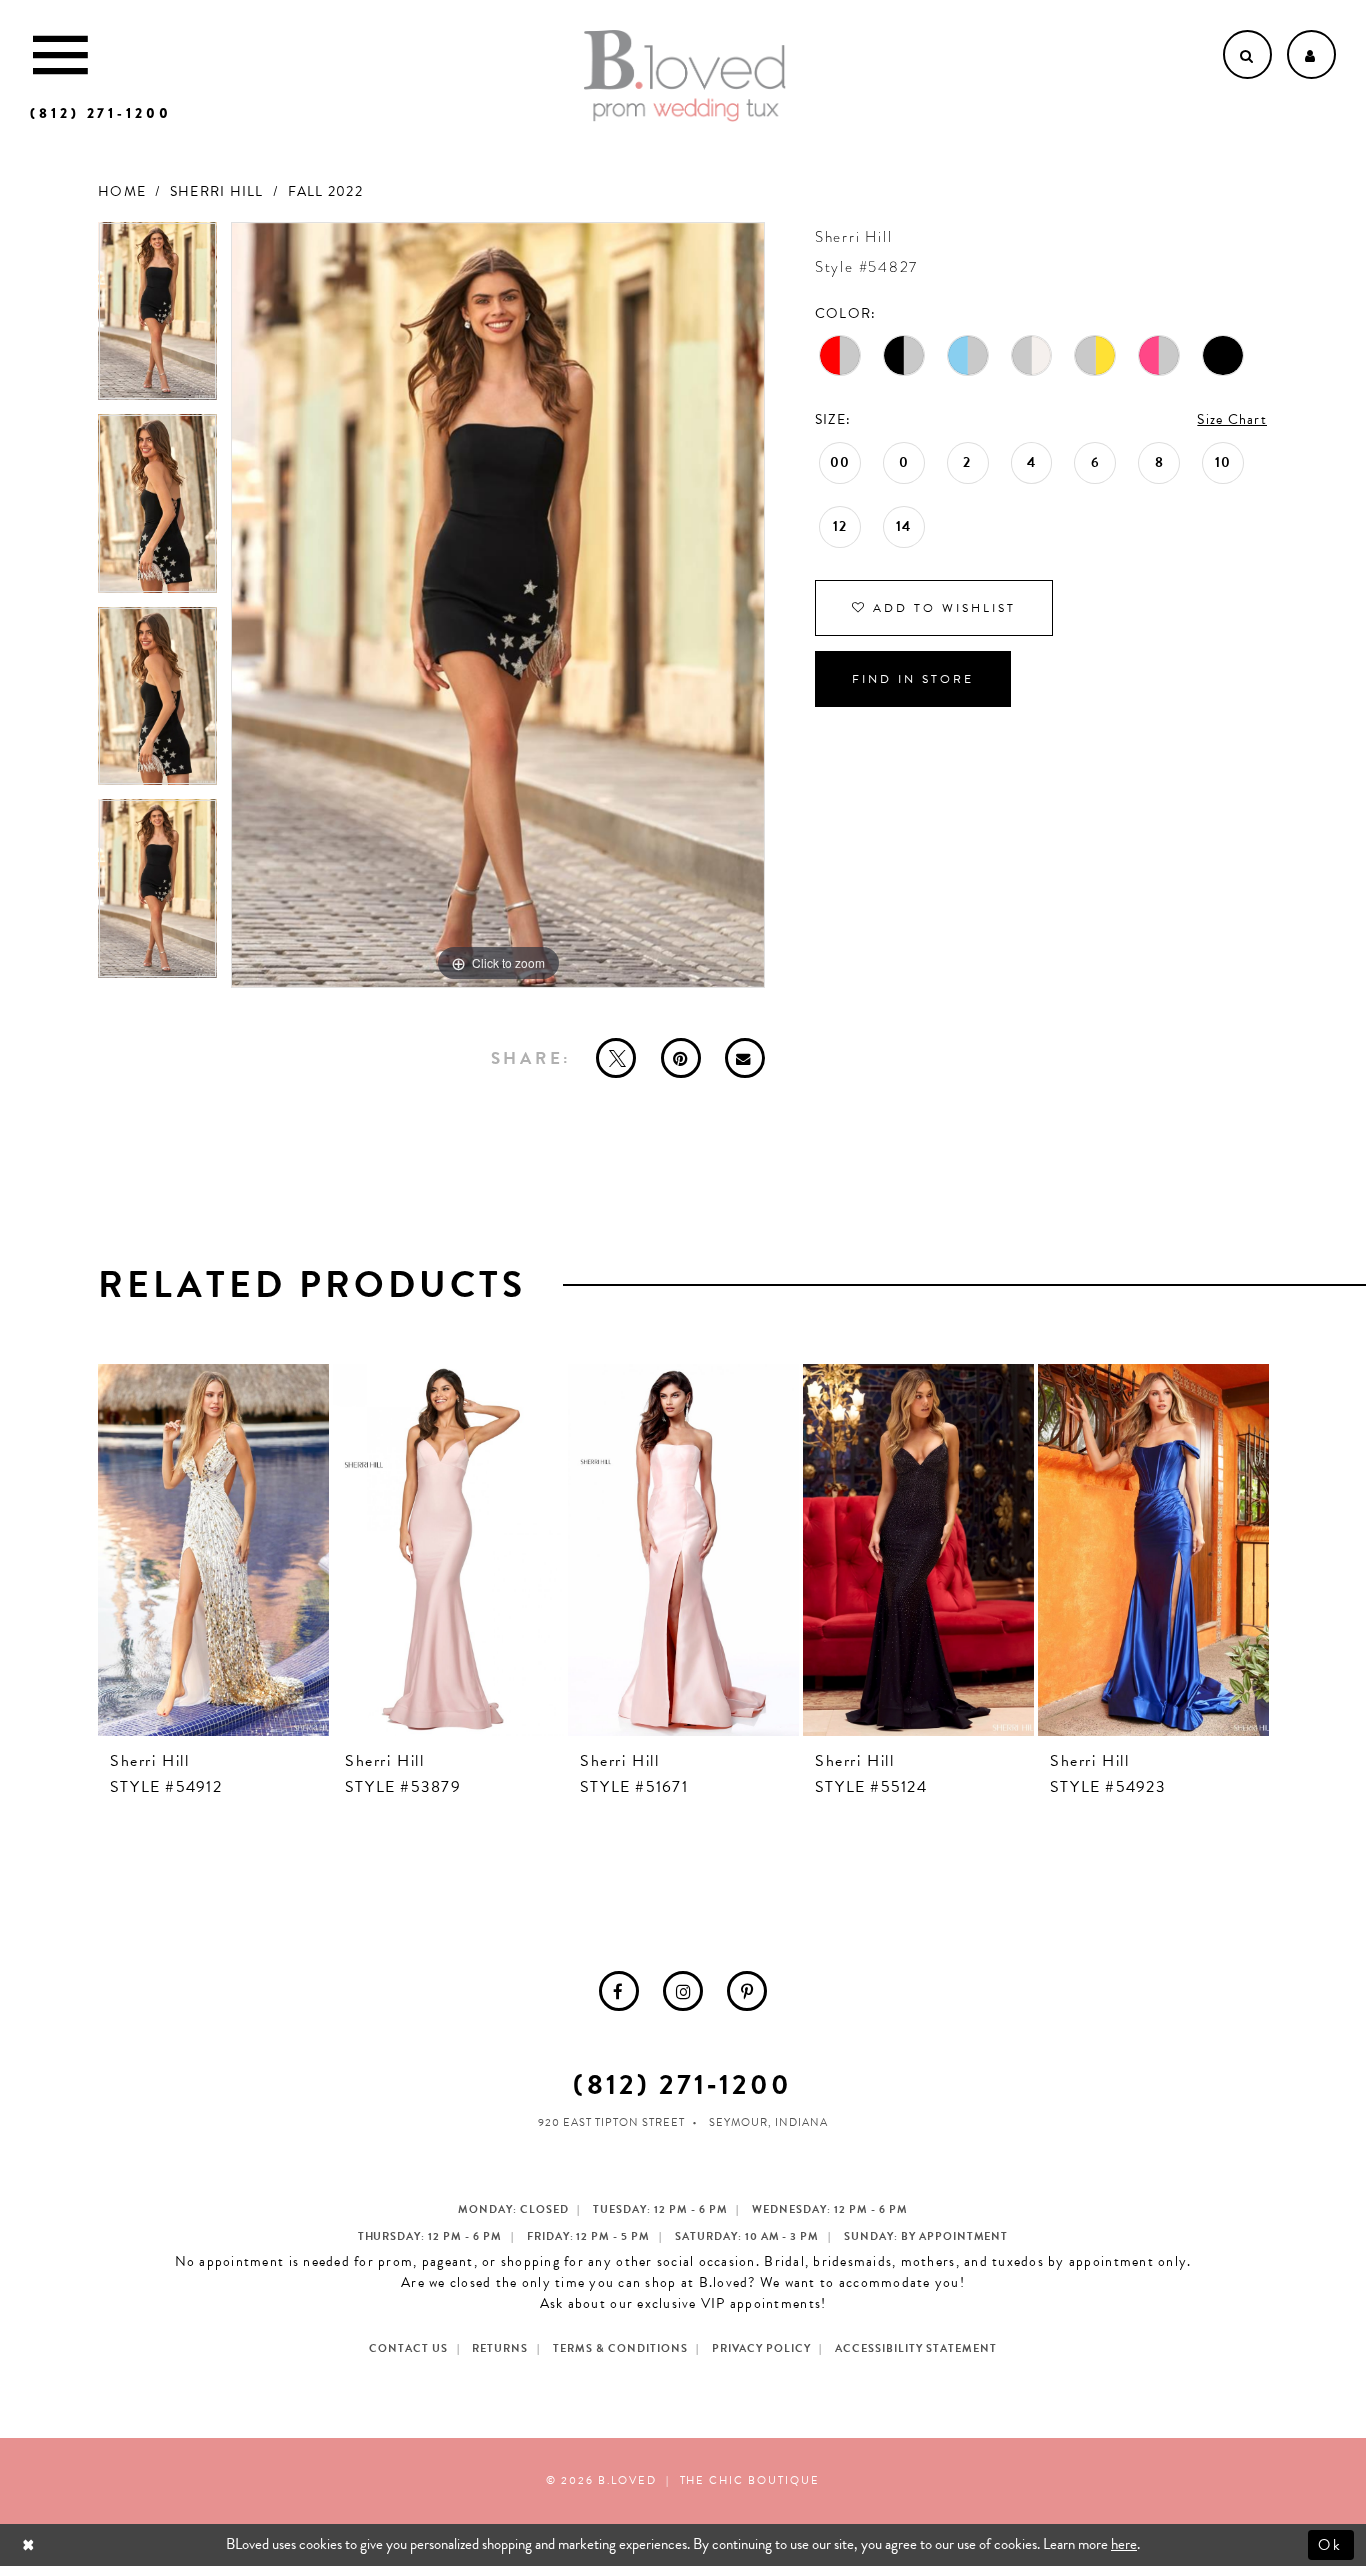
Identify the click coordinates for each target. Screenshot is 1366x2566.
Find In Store (913, 679)
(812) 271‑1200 (682, 2084)
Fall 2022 (325, 191)
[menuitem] (619, 1991)
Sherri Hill (217, 191)
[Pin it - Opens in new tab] (681, 1058)
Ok (1331, 2544)
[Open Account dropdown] (1311, 54)
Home (122, 191)
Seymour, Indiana (768, 2122)
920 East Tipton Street (611, 2122)
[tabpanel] (157, 318)
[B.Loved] (685, 76)
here (1124, 2544)
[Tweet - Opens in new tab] (616, 1058)
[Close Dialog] (30, 2544)
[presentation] (213, 1550)
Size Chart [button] (1232, 419)
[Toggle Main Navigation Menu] (60, 54)
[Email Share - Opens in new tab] (745, 1058)
